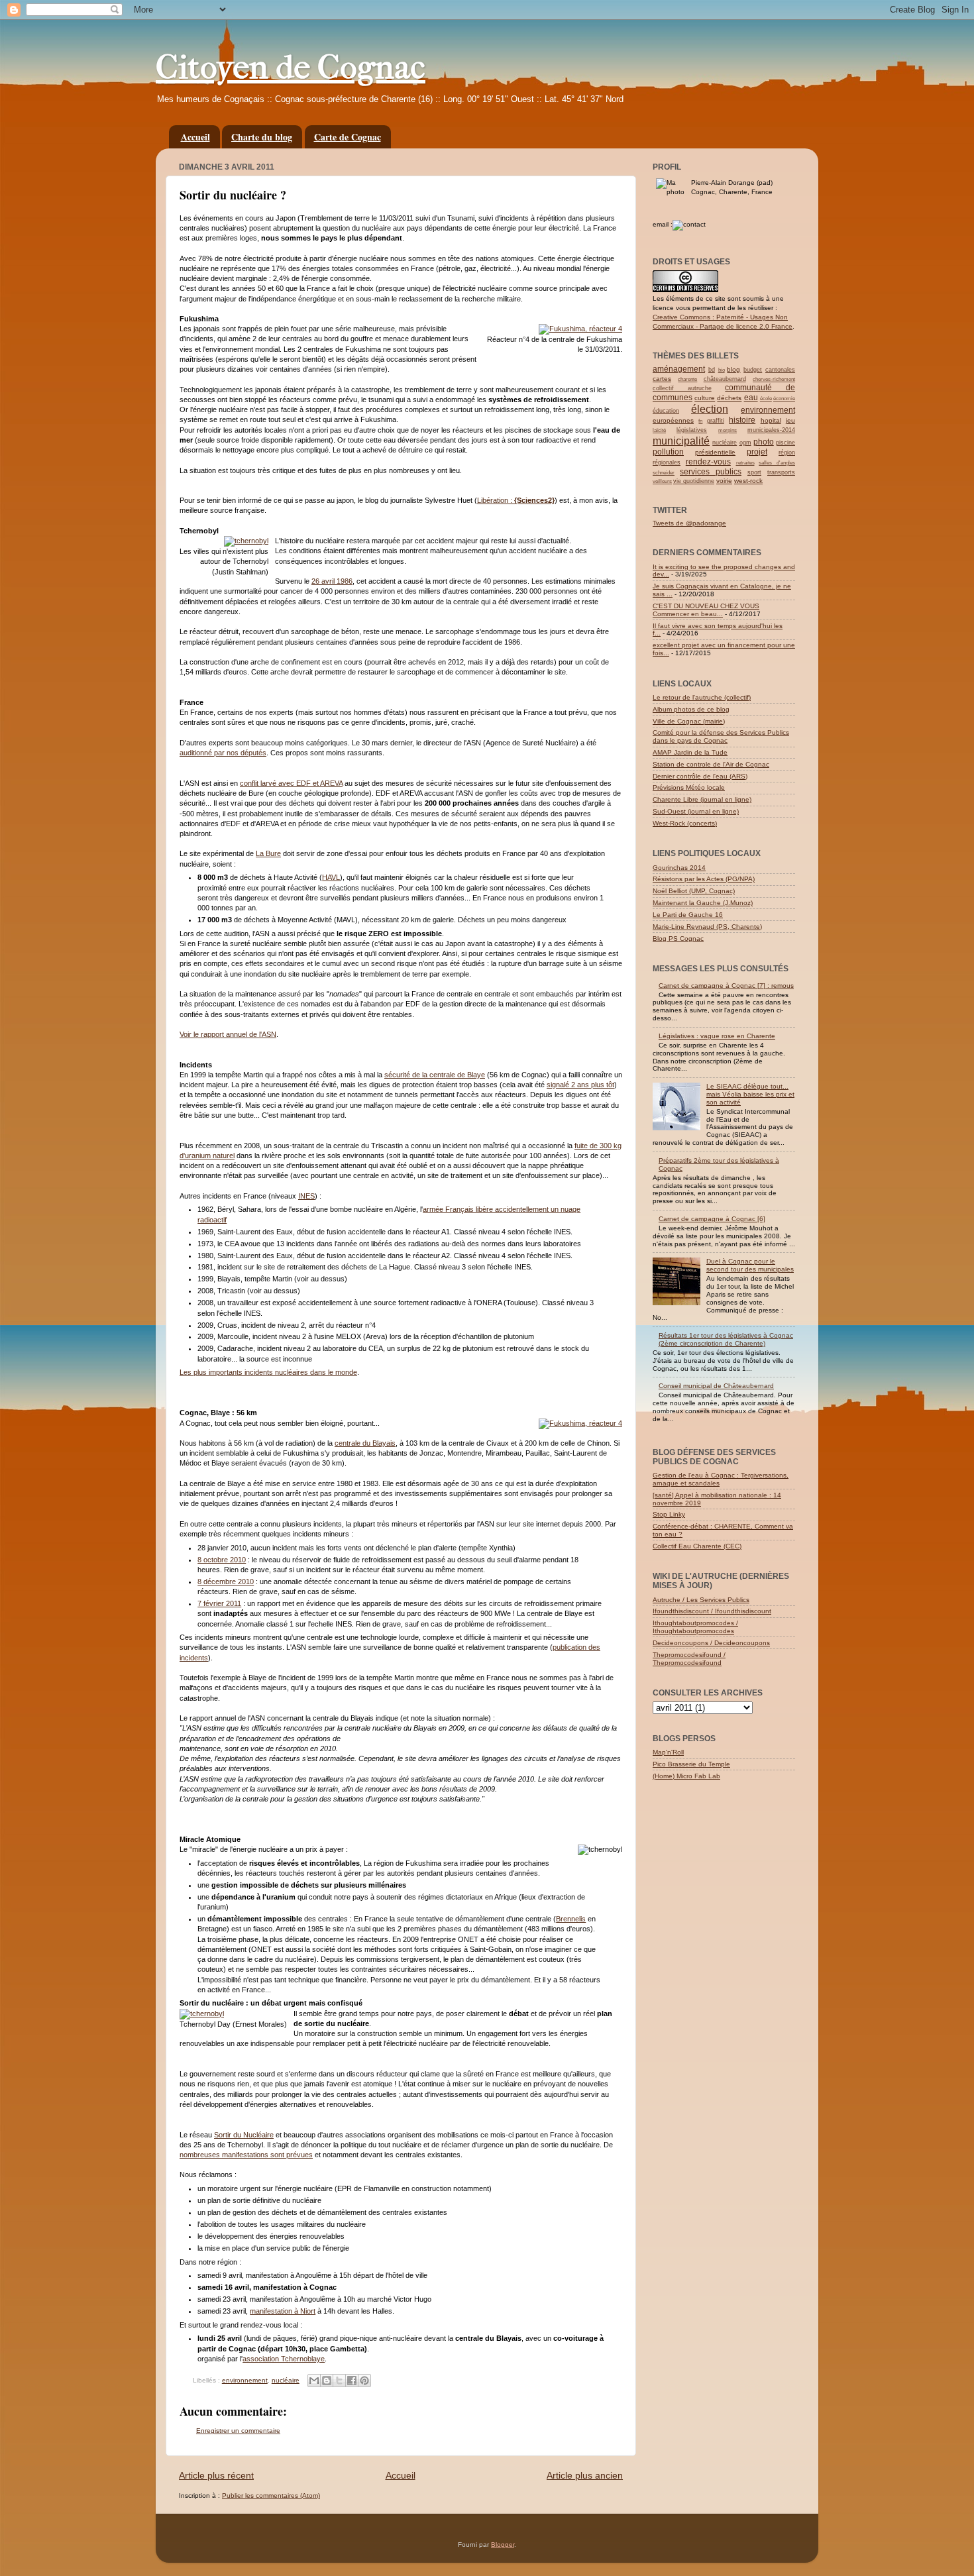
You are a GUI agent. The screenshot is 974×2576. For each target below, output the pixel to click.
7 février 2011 (219, 1603)
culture (705, 398)
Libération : (516, 500)
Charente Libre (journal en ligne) (702, 799)
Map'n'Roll (668, 1752)
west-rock (748, 481)
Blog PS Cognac (678, 939)
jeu (790, 420)
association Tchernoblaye (284, 2359)
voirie (724, 481)
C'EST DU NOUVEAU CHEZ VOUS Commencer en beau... (706, 610)
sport (754, 472)
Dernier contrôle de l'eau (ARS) (700, 776)
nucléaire (286, 2380)
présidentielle (715, 452)
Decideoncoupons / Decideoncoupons (711, 1643)
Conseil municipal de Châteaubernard (716, 1386)
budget (753, 370)
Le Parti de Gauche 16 (688, 915)
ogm (745, 443)
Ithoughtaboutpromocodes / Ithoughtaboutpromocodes (695, 1627)
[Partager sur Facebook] (352, 2381)
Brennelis (571, 1919)
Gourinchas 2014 (679, 868)
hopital (771, 420)
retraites (745, 463)
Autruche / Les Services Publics (701, 1600)
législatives (692, 430)
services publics (711, 472)
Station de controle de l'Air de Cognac (711, 764)
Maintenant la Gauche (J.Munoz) (703, 903)
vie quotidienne (694, 481)
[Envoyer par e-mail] (314, 2381)
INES (306, 1196)
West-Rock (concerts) (685, 823)
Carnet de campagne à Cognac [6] (712, 1219)
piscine (785, 443)
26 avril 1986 (332, 581)
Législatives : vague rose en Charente (717, 1036)
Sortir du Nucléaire (244, 2135)
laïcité (659, 430)
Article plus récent (216, 2475)
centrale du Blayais (365, 1443)
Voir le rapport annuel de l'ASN (228, 1034)
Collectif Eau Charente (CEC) (697, 1546)
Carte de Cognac (348, 137)
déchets (729, 398)
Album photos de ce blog (691, 709)
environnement (245, 2380)
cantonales (780, 370)
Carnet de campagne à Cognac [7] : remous (726, 986)
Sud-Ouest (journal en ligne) (696, 811)
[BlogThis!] (327, 2381)
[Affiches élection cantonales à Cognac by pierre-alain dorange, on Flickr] (580, 329)
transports (781, 472)
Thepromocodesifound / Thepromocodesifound (689, 1659)
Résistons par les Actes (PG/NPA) (704, 879)
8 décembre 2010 (226, 1582)
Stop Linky (669, 1514)
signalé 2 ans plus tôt (580, 1085)
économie (784, 399)
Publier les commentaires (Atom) (271, 2495)
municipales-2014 (771, 430)
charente (687, 379)
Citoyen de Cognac (291, 67)
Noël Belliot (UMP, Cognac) (694, 891)
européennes (673, 420)
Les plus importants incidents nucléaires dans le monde (268, 1372)
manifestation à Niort (283, 2311)
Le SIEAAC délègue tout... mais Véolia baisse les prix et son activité (750, 1094)
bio (722, 370)
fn (700, 421)
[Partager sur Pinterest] (364, 2381)
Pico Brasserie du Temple (691, 1764)
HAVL (331, 877)
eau (751, 398)
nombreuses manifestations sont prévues (246, 2155)
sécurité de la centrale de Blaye (435, 1075)
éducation (666, 411)
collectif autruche (682, 388)
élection (710, 409)
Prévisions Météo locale (689, 787)
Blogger (503, 2545)
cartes (662, 379)
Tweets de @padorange (689, 523)
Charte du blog (262, 137)
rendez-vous (708, 462)
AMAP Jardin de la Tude (690, 752)
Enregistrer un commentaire (238, 2431)
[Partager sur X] (339, 2381)
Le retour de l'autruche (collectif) (702, 697)
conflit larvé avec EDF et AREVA (291, 783)
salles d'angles (777, 463)
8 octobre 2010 (222, 1560)
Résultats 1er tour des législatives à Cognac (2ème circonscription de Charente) (726, 1339)
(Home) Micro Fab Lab (686, 1776)
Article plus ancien (585, 2475)
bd (712, 370)
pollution (668, 452)
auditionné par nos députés (223, 753)
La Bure (268, 853)
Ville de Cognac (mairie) (689, 721)
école (766, 399)
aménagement (679, 369)
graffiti (716, 421)
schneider (664, 473)
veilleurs (662, 481)
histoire (742, 420)
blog (733, 369)
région (787, 453)
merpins (728, 430)
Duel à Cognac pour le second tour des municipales (750, 1265)
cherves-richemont (774, 379)
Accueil (195, 137)
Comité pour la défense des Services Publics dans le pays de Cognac (721, 736)
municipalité (681, 441)
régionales (667, 462)
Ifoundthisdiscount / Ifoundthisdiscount (712, 1611)
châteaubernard (725, 379)
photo (764, 442)
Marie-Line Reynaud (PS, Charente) (707, 927)
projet (757, 452)
